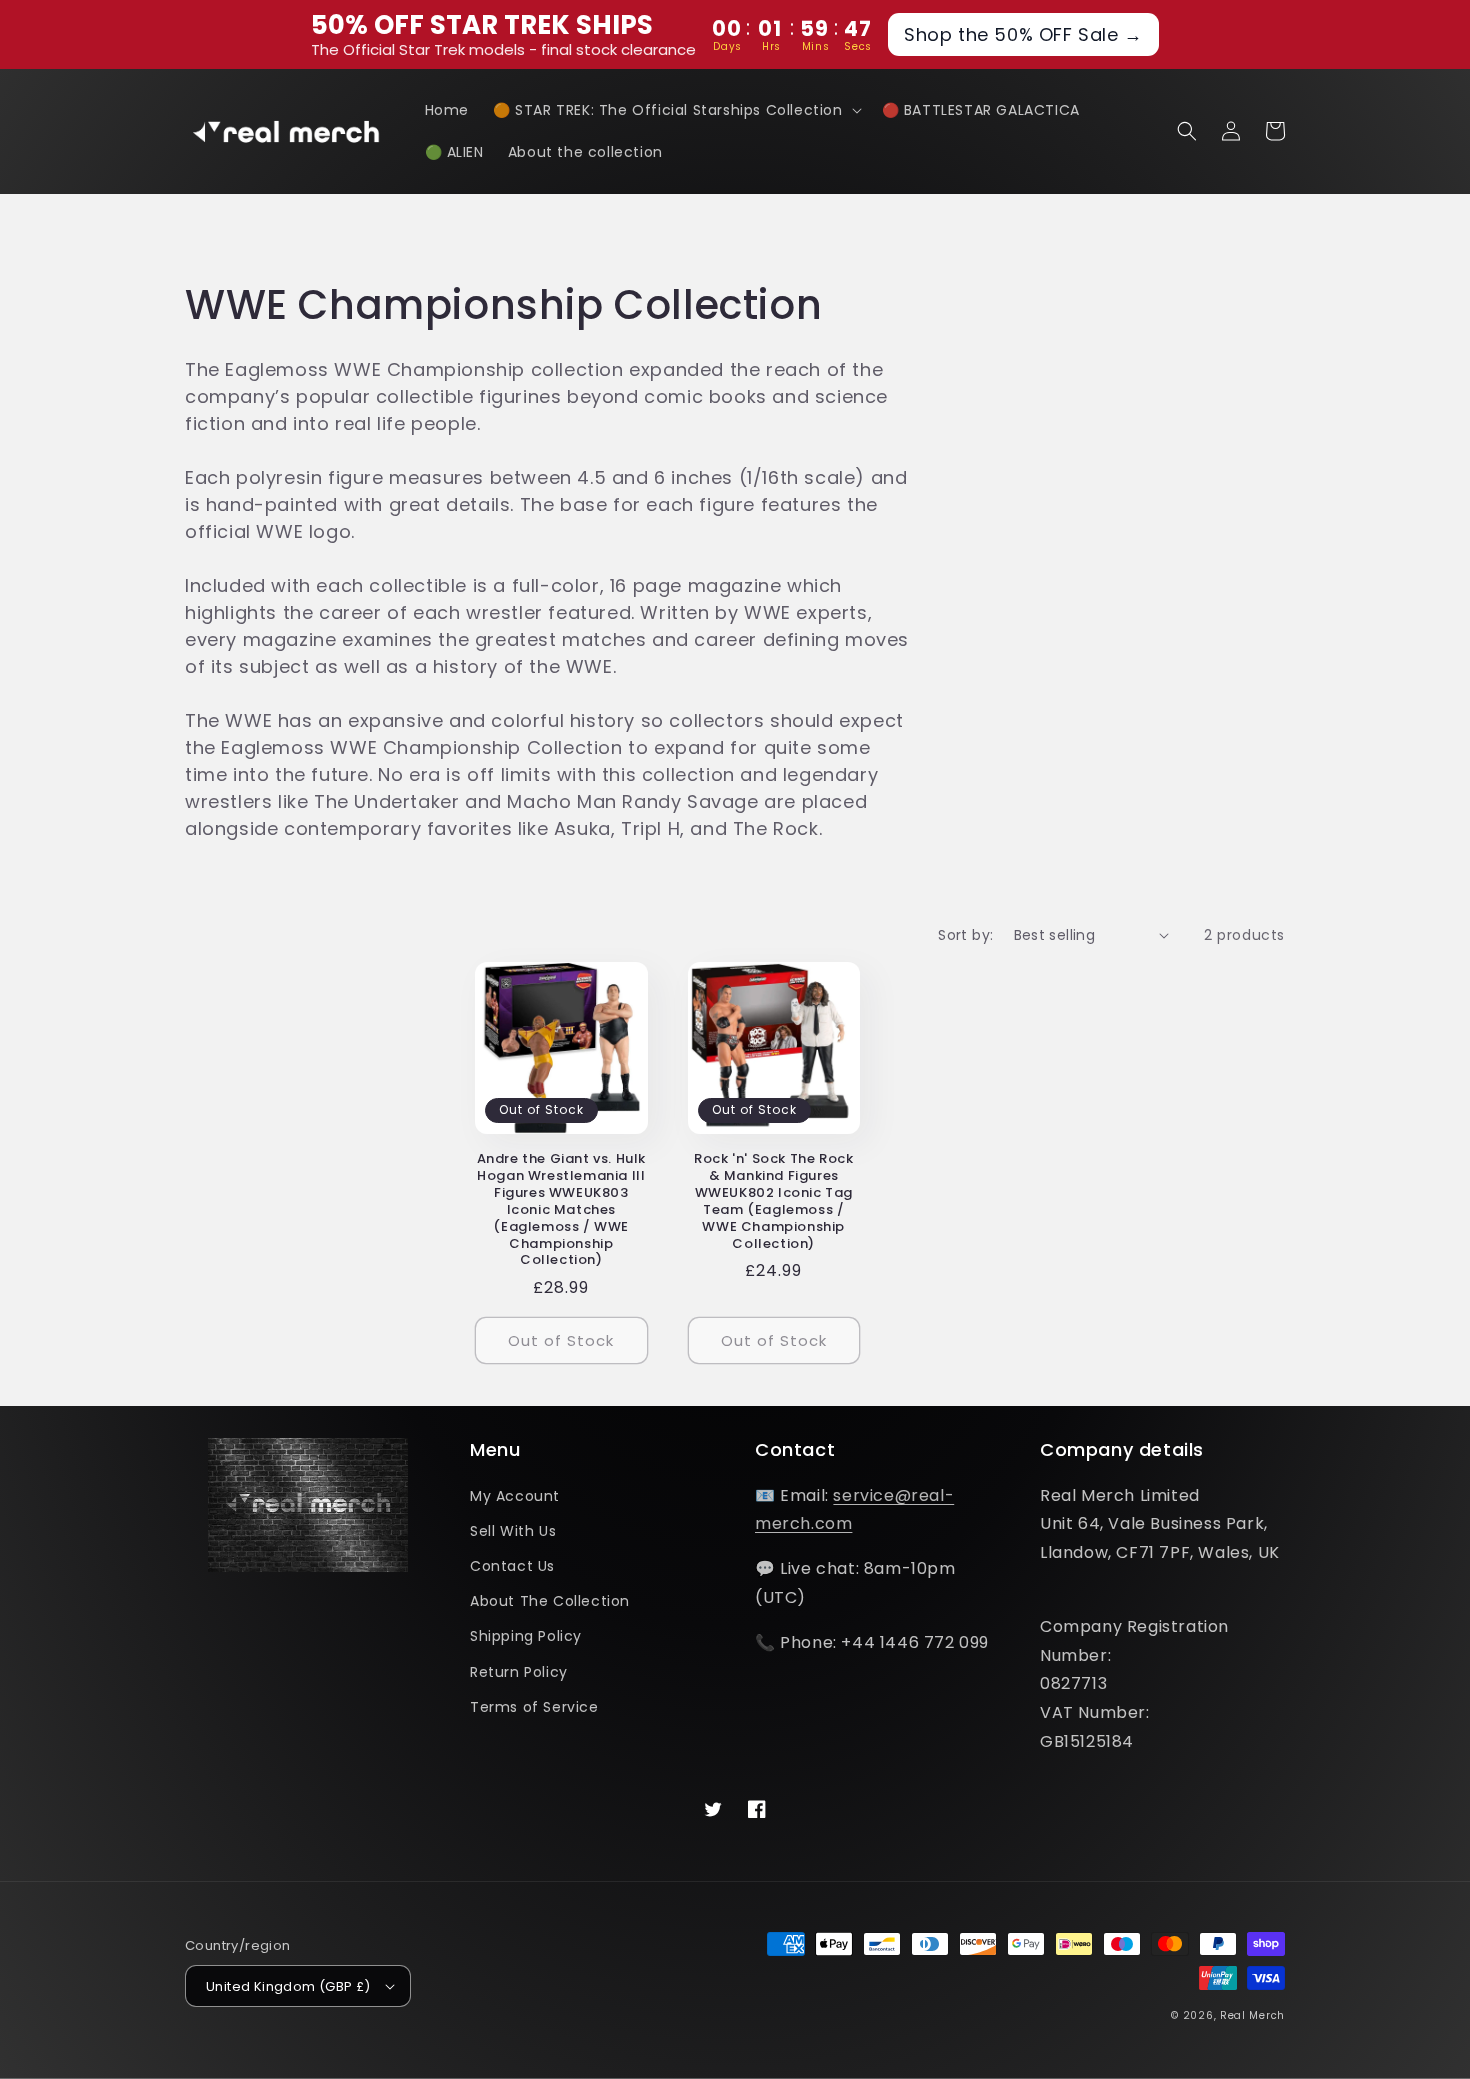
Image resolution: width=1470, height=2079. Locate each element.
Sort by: (965, 935)
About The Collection (550, 1601)
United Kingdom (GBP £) (288, 1986)
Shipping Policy (526, 1636)
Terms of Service (534, 1707)
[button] (675, 110)
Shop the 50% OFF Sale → (1023, 34)
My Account (515, 1496)
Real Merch (1252, 2015)
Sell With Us (513, 1531)
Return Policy (519, 1672)
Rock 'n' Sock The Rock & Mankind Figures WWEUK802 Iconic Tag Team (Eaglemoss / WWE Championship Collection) (773, 1201)
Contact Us (512, 1566)
